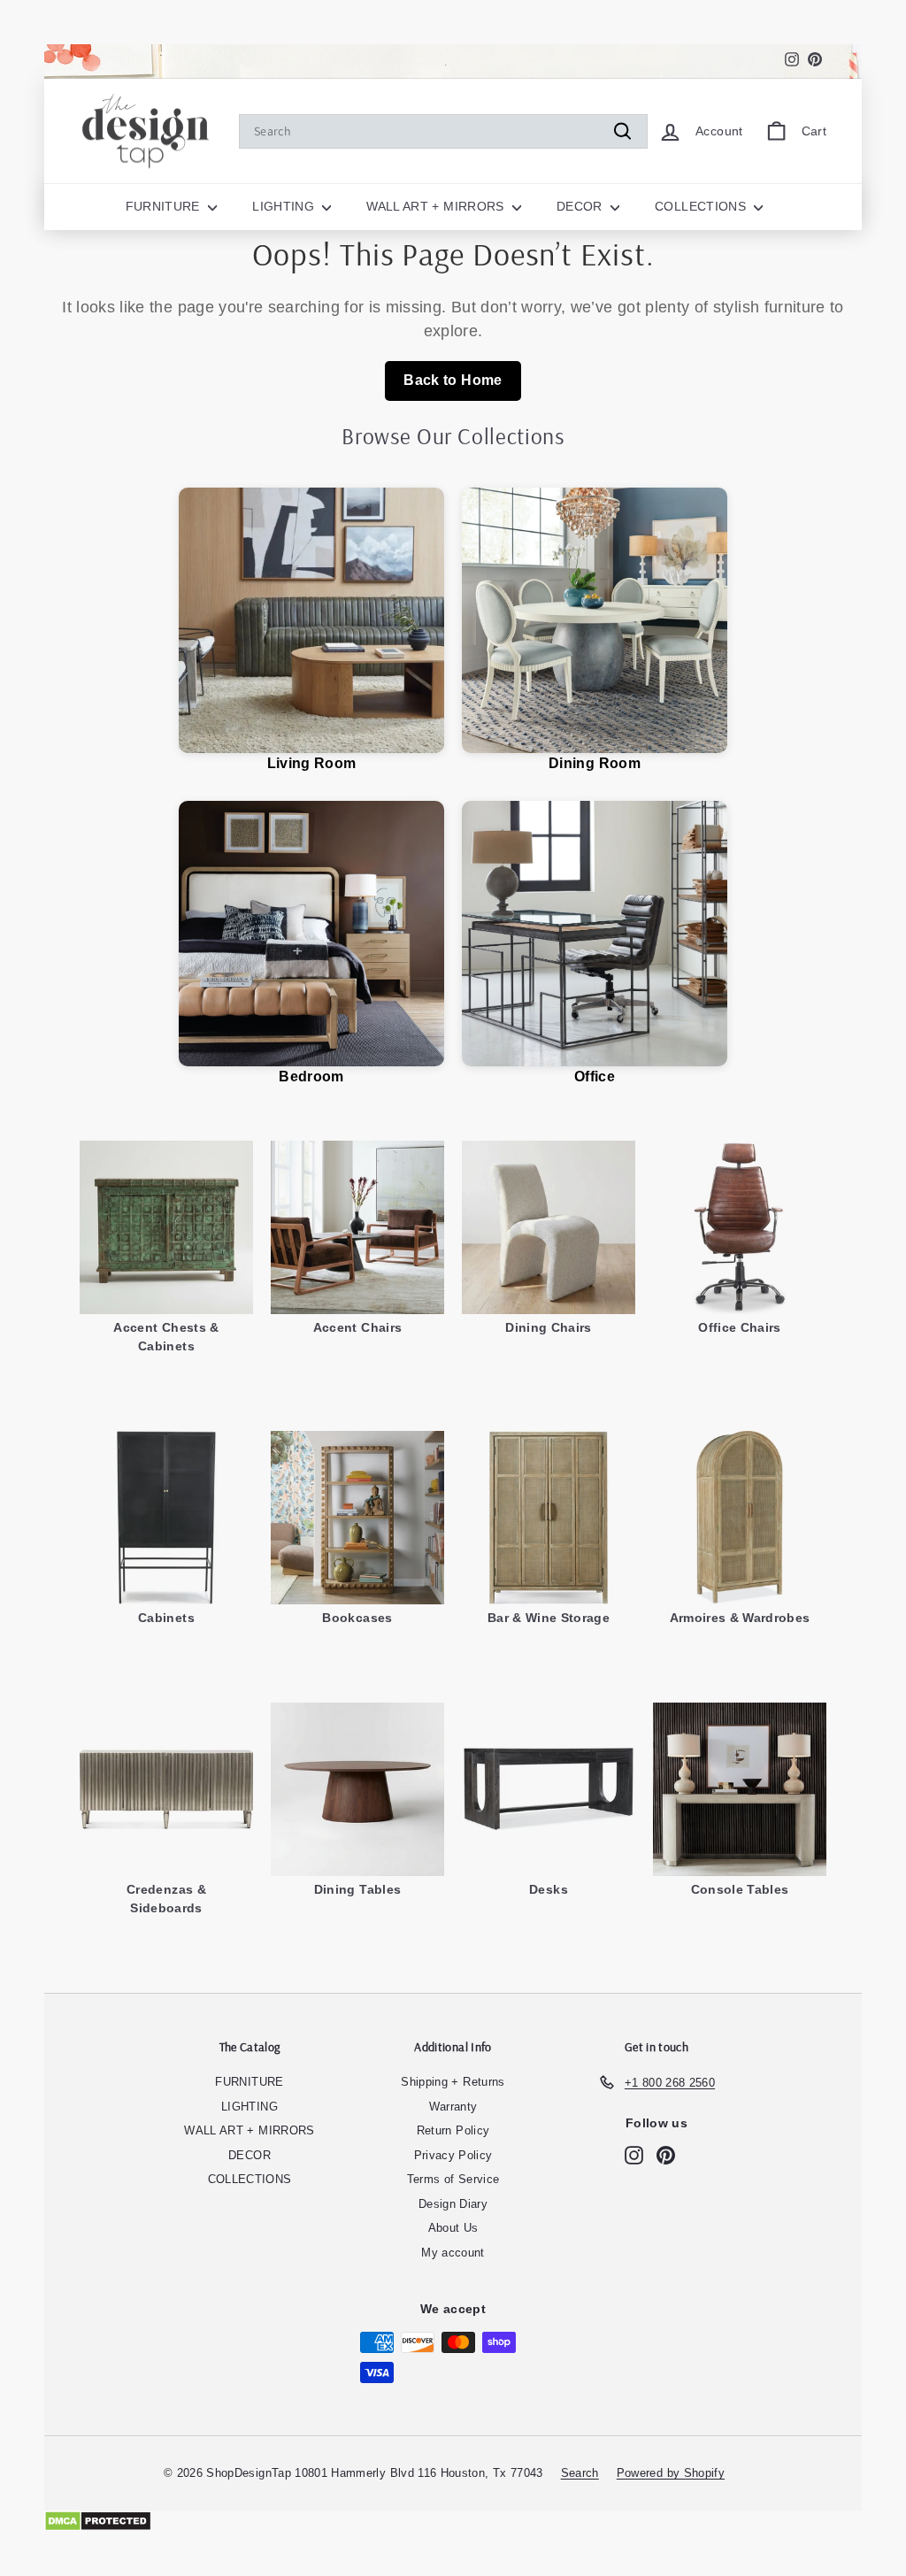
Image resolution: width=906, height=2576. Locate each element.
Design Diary (453, 2204)
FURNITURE (165, 206)
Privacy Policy (453, 2155)
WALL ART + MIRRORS (437, 206)
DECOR (581, 206)
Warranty (453, 2107)
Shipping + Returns (453, 2082)
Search (580, 2473)
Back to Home (453, 380)
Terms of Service (453, 2179)
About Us (453, 2228)
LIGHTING (285, 206)
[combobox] (443, 131)
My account (453, 2253)
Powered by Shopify (671, 2473)
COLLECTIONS (702, 206)
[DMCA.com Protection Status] (453, 2521)
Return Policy (453, 2130)
